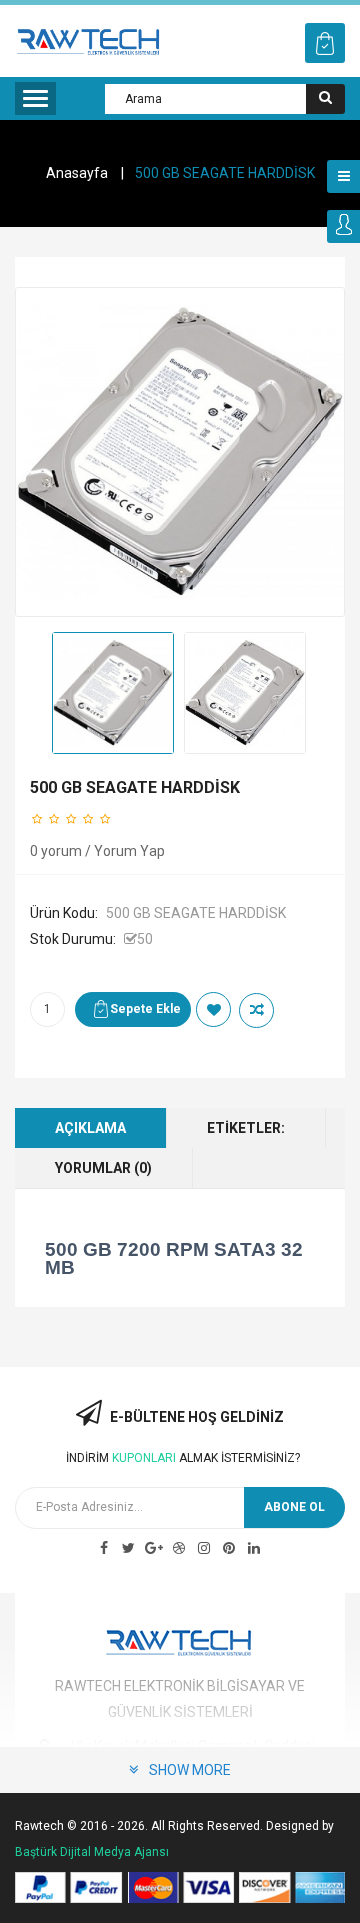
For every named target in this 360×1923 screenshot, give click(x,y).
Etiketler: (246, 1128)
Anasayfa (77, 173)
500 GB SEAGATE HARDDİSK (225, 173)
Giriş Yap (343, 226)
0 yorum (56, 851)
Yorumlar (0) (103, 1168)
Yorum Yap (129, 851)
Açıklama (90, 1128)
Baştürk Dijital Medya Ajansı (92, 1852)
